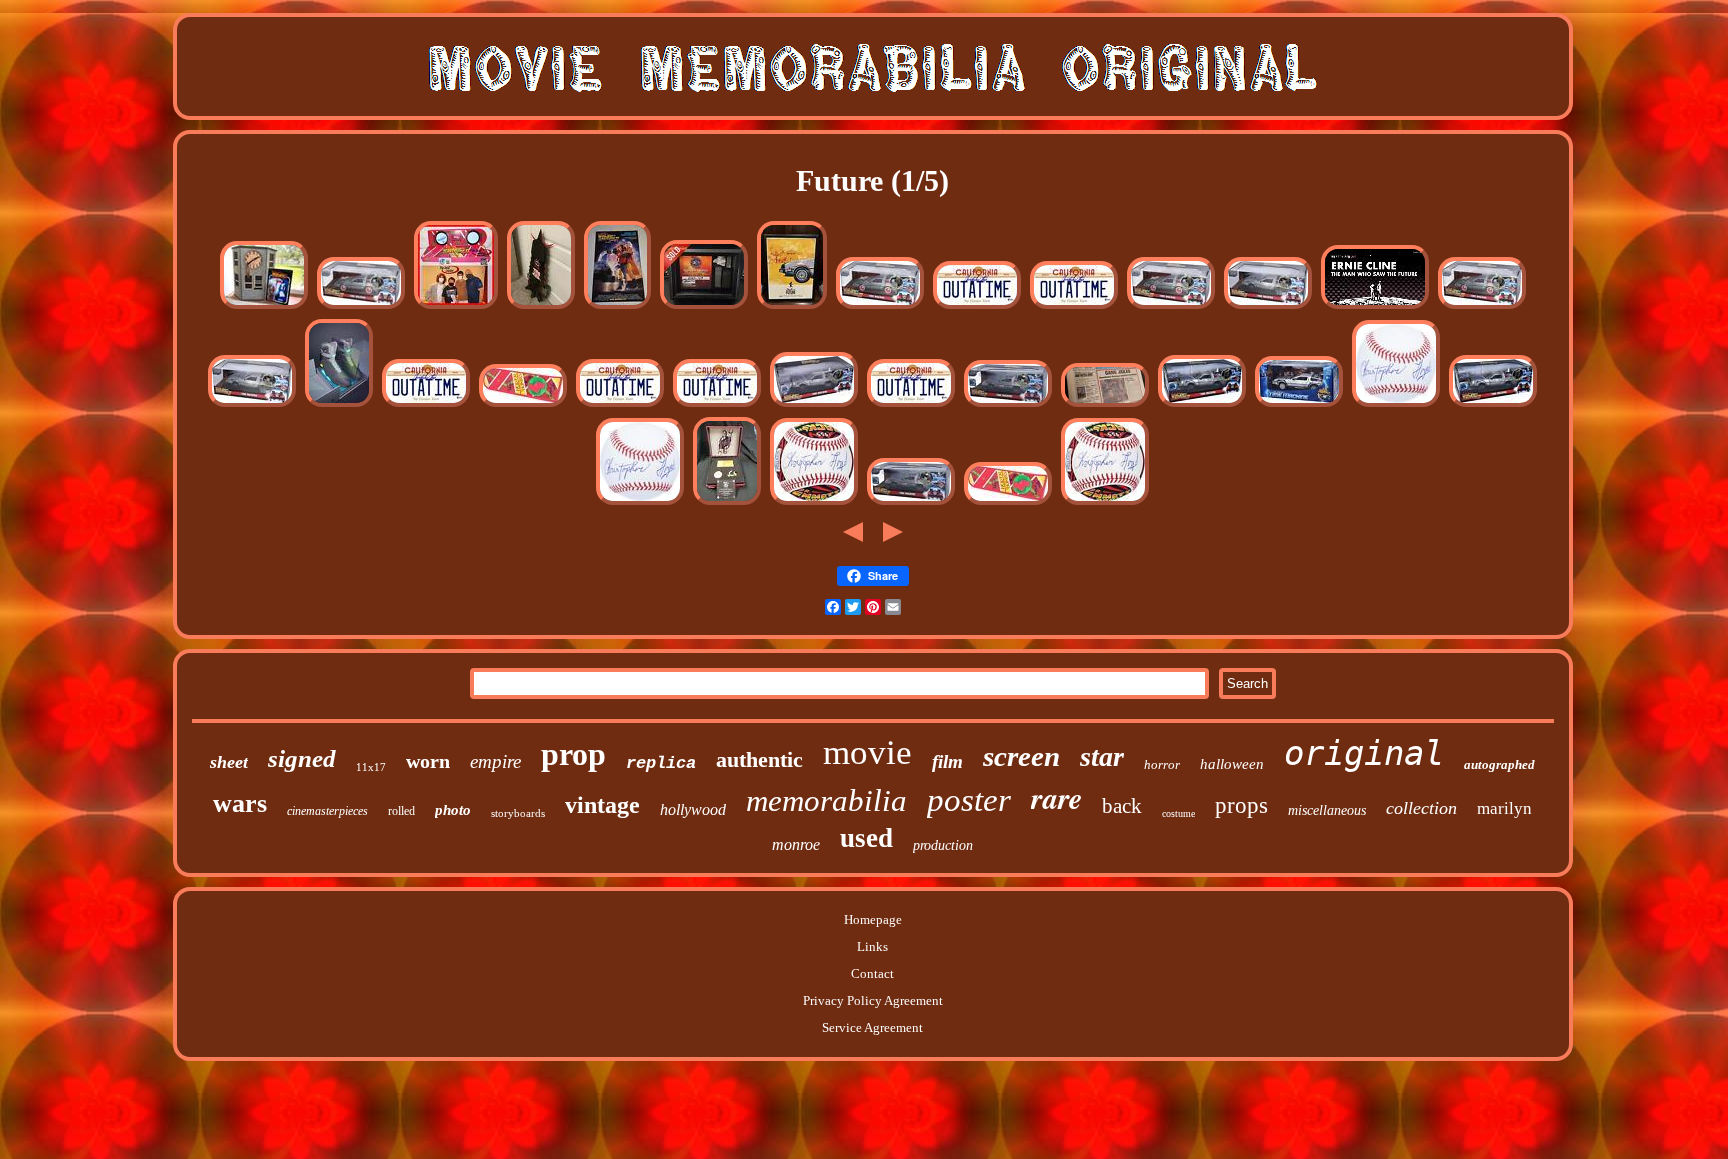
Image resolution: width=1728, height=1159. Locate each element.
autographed (1499, 764)
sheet (229, 762)
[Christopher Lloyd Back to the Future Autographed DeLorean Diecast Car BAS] (1299, 405)
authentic (759, 759)
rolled (401, 811)
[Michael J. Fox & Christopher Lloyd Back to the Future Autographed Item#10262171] (911, 503)
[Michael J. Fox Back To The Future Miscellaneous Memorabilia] (361, 307)
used (866, 838)
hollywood (693, 809)
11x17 (371, 767)
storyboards (518, 813)
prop (573, 754)
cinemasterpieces (327, 811)
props (1241, 805)
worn (428, 761)
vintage (602, 805)
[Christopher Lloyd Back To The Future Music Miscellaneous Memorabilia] (1008, 405)
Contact (872, 973)
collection (1421, 808)
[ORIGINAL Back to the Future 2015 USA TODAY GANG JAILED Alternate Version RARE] (1105, 405)
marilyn (1504, 808)
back (1122, 806)
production (943, 845)
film (947, 761)
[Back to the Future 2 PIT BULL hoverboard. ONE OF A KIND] (541, 307)
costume (1178, 813)
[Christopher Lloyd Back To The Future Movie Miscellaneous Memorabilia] (977, 307)
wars (240, 803)
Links (872, 946)
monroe (796, 844)
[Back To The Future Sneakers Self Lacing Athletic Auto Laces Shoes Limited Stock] (339, 405)
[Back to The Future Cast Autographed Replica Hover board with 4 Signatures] (523, 405)
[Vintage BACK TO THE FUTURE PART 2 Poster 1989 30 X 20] (617, 307)
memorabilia (826, 800)
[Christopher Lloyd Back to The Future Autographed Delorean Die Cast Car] (814, 405)
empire (495, 761)
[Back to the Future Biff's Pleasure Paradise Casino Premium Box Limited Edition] (727, 503)
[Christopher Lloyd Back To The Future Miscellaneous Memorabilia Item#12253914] (814, 503)
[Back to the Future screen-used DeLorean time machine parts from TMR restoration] (704, 307)
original (1364, 753)
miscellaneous (1327, 810)
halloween (1232, 764)
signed (302, 758)
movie (867, 752)
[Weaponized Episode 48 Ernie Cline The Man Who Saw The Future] (1375, 307)
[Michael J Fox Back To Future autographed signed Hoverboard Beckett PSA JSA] (456, 307)
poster (969, 800)
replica (661, 763)
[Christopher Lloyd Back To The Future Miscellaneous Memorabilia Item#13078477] (1268, 307)
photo (453, 810)
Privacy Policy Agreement (873, 1000)
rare (1056, 798)
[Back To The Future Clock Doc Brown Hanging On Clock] (264, 307)
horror (1162, 764)
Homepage (873, 919)
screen (1021, 756)
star (1102, 756)
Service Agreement (872, 1027)
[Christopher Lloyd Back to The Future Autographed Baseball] (1396, 405)
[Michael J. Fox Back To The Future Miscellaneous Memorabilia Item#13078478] (1171, 307)
